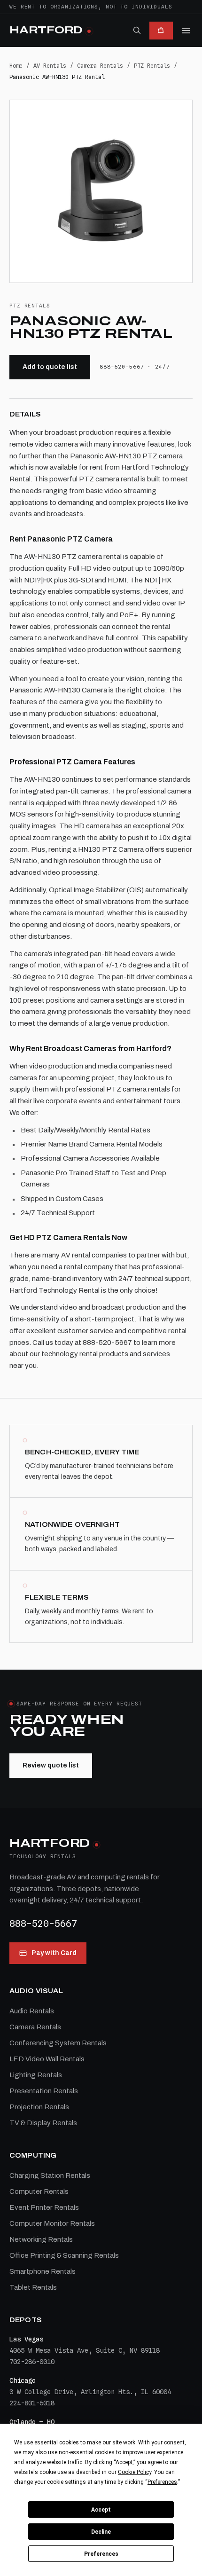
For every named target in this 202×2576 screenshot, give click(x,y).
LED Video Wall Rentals (47, 2059)
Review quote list (51, 1765)
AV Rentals (50, 66)
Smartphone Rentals (43, 2271)
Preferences (101, 2554)
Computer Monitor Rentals (52, 2223)
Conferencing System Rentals (58, 2043)
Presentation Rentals (44, 2091)
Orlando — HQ (32, 2422)
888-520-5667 (43, 1924)
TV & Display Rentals (43, 2123)
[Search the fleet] (137, 30)
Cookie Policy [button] (135, 2472)
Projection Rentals (39, 2107)
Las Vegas (26, 2339)
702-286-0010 (32, 2362)
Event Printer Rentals (44, 2207)
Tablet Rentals (33, 2287)
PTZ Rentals (152, 66)
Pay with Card (54, 1953)
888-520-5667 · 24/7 (135, 367)
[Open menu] (186, 31)
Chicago (23, 2380)
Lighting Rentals (36, 2075)
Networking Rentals (41, 2239)
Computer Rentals (39, 2191)
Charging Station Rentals (50, 2175)
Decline (101, 2532)
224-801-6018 (32, 2403)
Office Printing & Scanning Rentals (64, 2255)
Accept (101, 2510)
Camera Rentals (100, 66)
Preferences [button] (162, 2482)
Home (16, 66)
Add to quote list (50, 367)
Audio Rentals (32, 2011)
